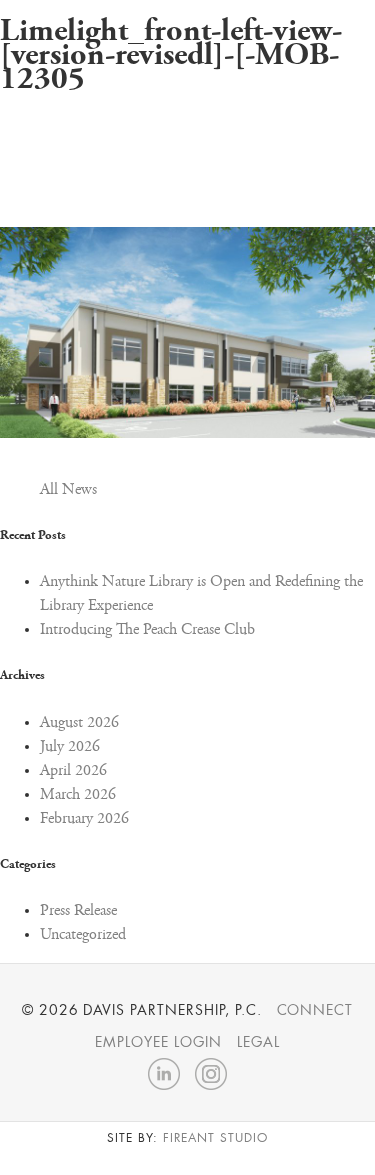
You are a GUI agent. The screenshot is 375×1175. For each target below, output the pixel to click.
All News (68, 490)
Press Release (78, 911)
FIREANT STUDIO (215, 1138)
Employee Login (158, 1042)
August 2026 (79, 723)
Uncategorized (83, 935)
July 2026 (70, 747)
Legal (258, 1042)
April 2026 (73, 771)
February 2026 (84, 819)
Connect (315, 1010)
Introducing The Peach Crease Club (147, 630)
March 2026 (78, 795)
